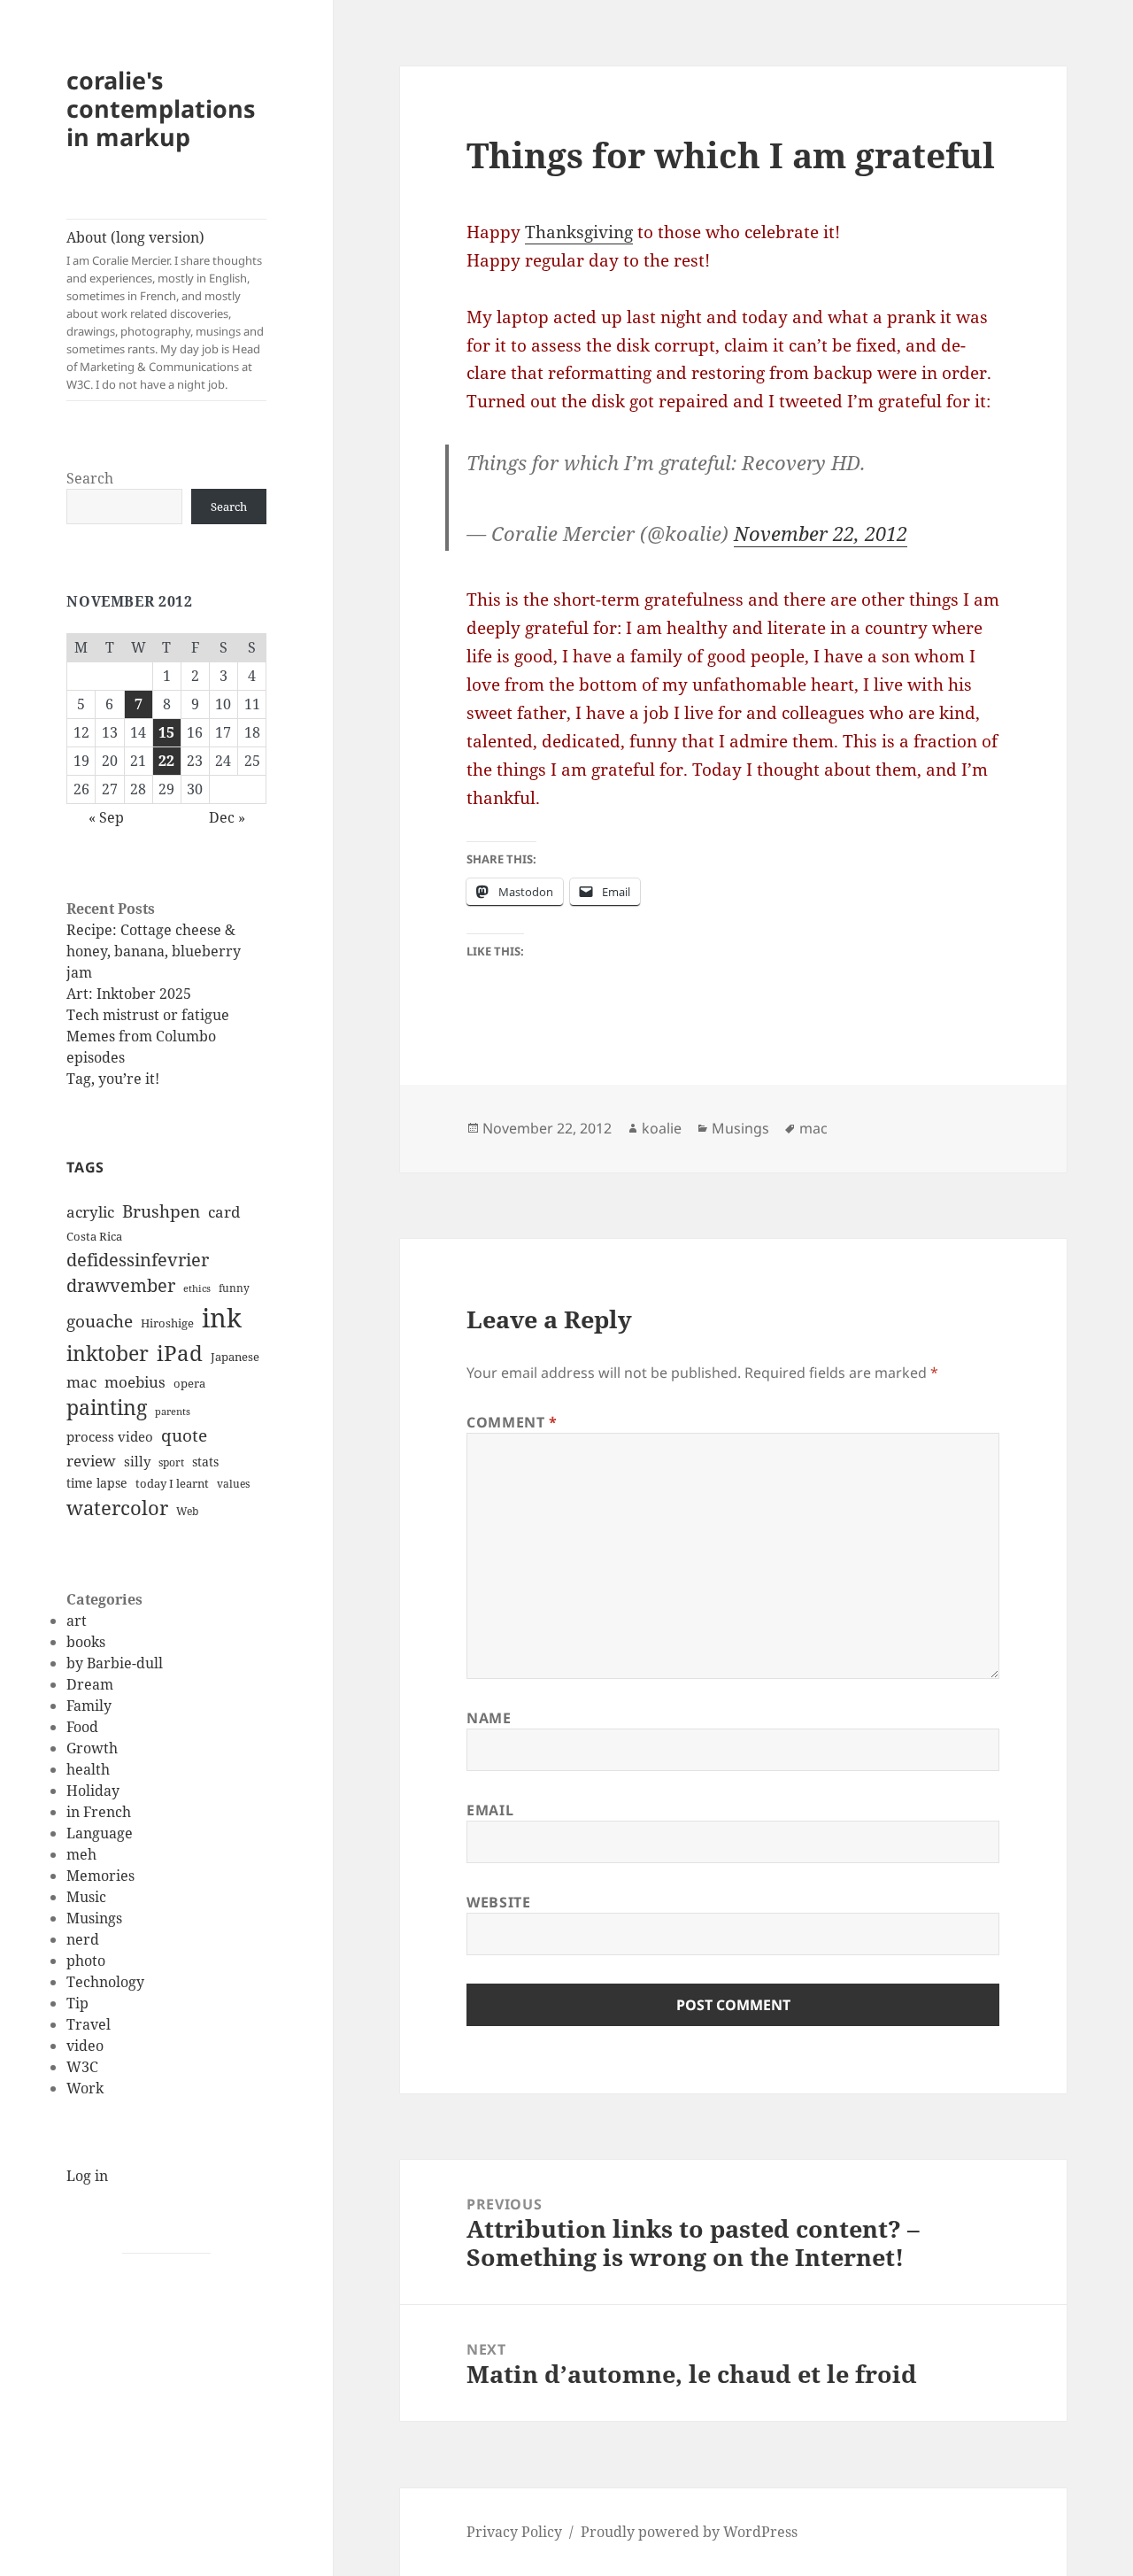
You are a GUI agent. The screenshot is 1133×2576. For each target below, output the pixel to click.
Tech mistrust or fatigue (148, 1015)
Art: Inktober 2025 (129, 994)
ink (222, 1318)
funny (234, 1288)
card (224, 1212)
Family (89, 1706)
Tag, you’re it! (113, 1079)
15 (166, 732)
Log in (87, 2176)
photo (86, 1961)
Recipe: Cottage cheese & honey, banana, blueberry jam (154, 951)
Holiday (93, 1791)
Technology (105, 1982)
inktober (108, 1353)
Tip (77, 2003)
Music (86, 1897)
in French (99, 1812)
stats (205, 1462)
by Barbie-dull (115, 1663)
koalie (662, 1128)
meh (81, 1854)
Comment (512, 1422)
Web (187, 1511)
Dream (90, 1684)
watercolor (117, 1507)
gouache (100, 1321)
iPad (180, 1353)
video (85, 2046)
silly (137, 1461)
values (233, 1484)
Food (82, 1727)
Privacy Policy (514, 2532)
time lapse (97, 1483)
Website (498, 1902)
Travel (89, 2024)
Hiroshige (167, 1323)
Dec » (227, 817)
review (91, 1460)
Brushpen (161, 1211)
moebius (135, 1381)
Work (85, 2088)
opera (189, 1383)
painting (107, 1408)
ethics (197, 1288)
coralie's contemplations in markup (161, 108)
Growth (92, 1748)
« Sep (106, 817)
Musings (94, 1918)
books (86, 1642)
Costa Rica (94, 1236)
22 (166, 761)
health (88, 1769)
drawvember (121, 1285)
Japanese (235, 1357)
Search (90, 478)
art (77, 1621)
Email (490, 1810)
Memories (100, 1876)
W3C (82, 2067)
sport (171, 1462)
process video (110, 1436)
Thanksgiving (579, 232)
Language (100, 1833)
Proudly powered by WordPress (689, 2532)
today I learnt (172, 1483)
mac (81, 1381)
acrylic (90, 1212)
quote (184, 1435)
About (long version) (165, 310)
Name (489, 1718)
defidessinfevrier (138, 1259)
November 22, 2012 (821, 533)
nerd (83, 1939)
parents (173, 1412)
